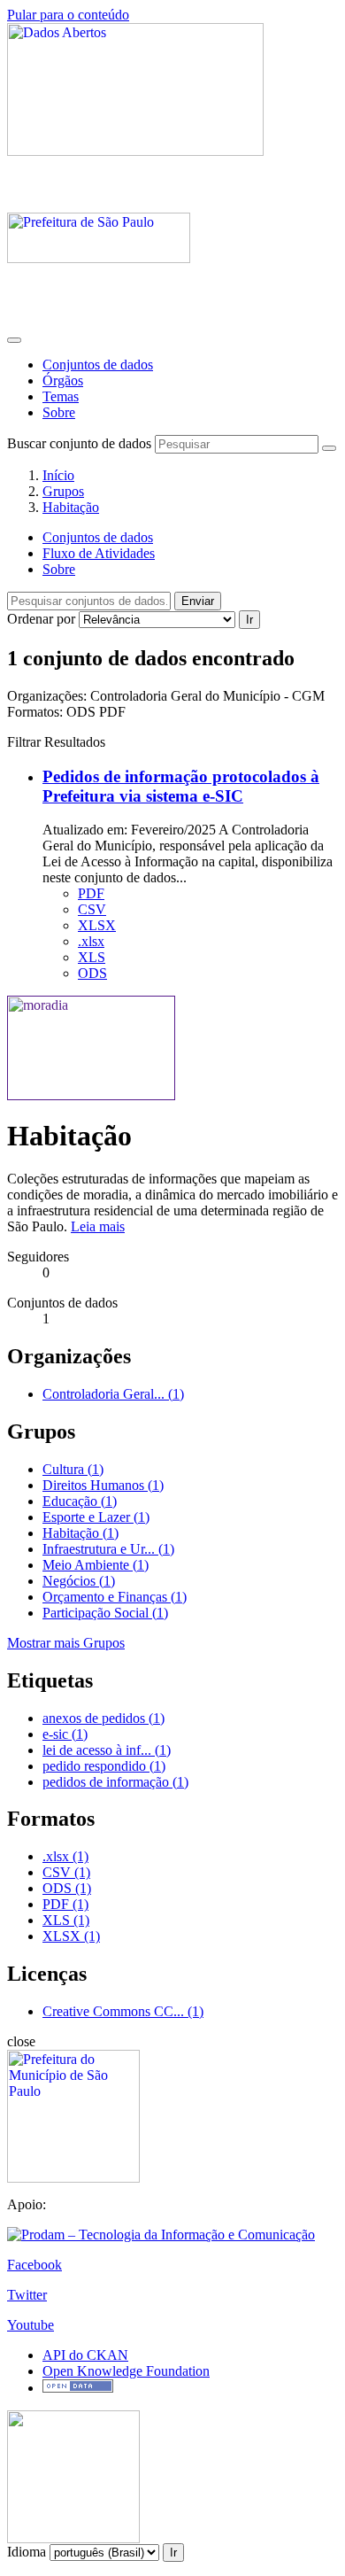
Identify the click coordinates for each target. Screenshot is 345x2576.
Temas (61, 396)
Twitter (27, 2295)
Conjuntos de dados (98, 365)
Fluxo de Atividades (99, 553)
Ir (249, 620)
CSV (92, 909)
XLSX (97, 925)
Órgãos (63, 380)
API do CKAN (85, 2355)
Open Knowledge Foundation (126, 2371)
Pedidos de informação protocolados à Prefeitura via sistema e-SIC (181, 786)
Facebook (34, 2265)
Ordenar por (41, 619)
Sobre (59, 412)
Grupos (63, 491)
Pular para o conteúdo (68, 15)
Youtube (31, 2325)
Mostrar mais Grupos (66, 1643)
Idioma (27, 2552)
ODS (92, 973)
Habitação (71, 507)
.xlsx (91, 941)
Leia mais (98, 1226)
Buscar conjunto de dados (79, 443)
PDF (91, 893)
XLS (92, 957)
